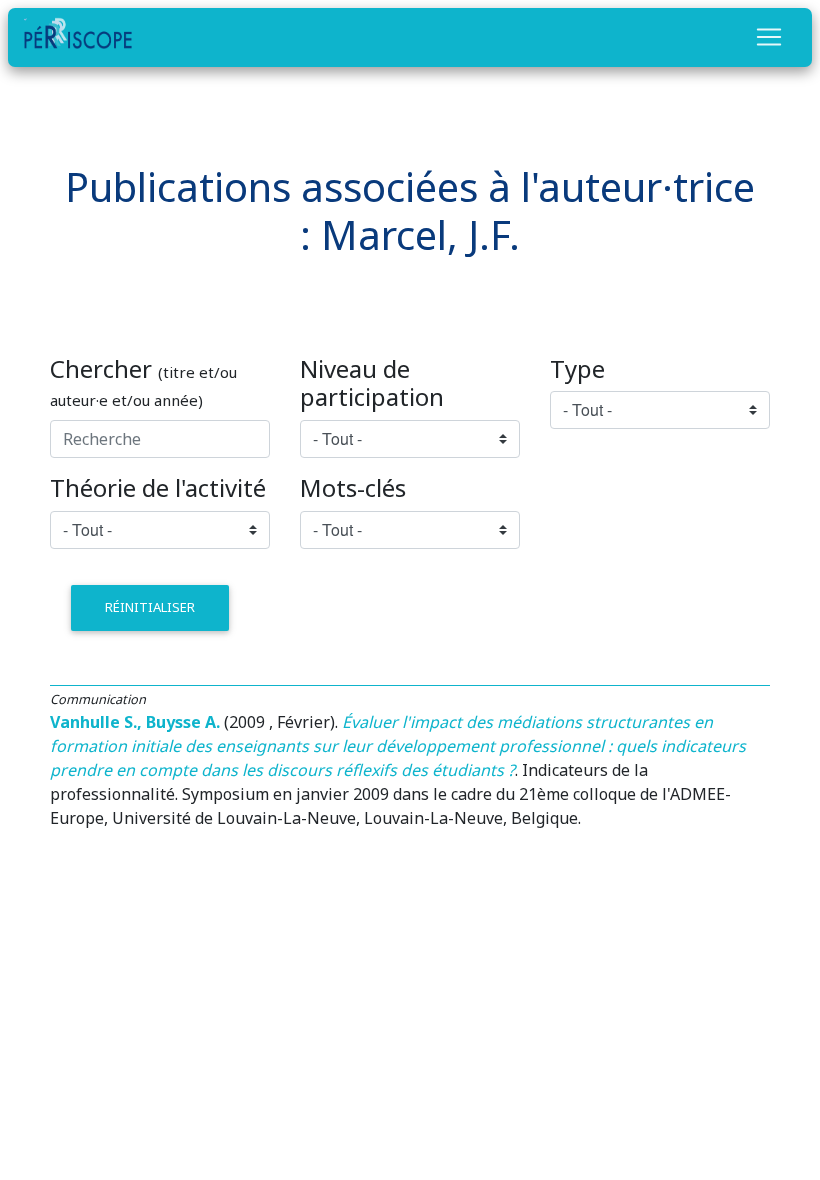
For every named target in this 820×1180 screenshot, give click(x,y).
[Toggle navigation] (769, 37)
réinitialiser (150, 607)
